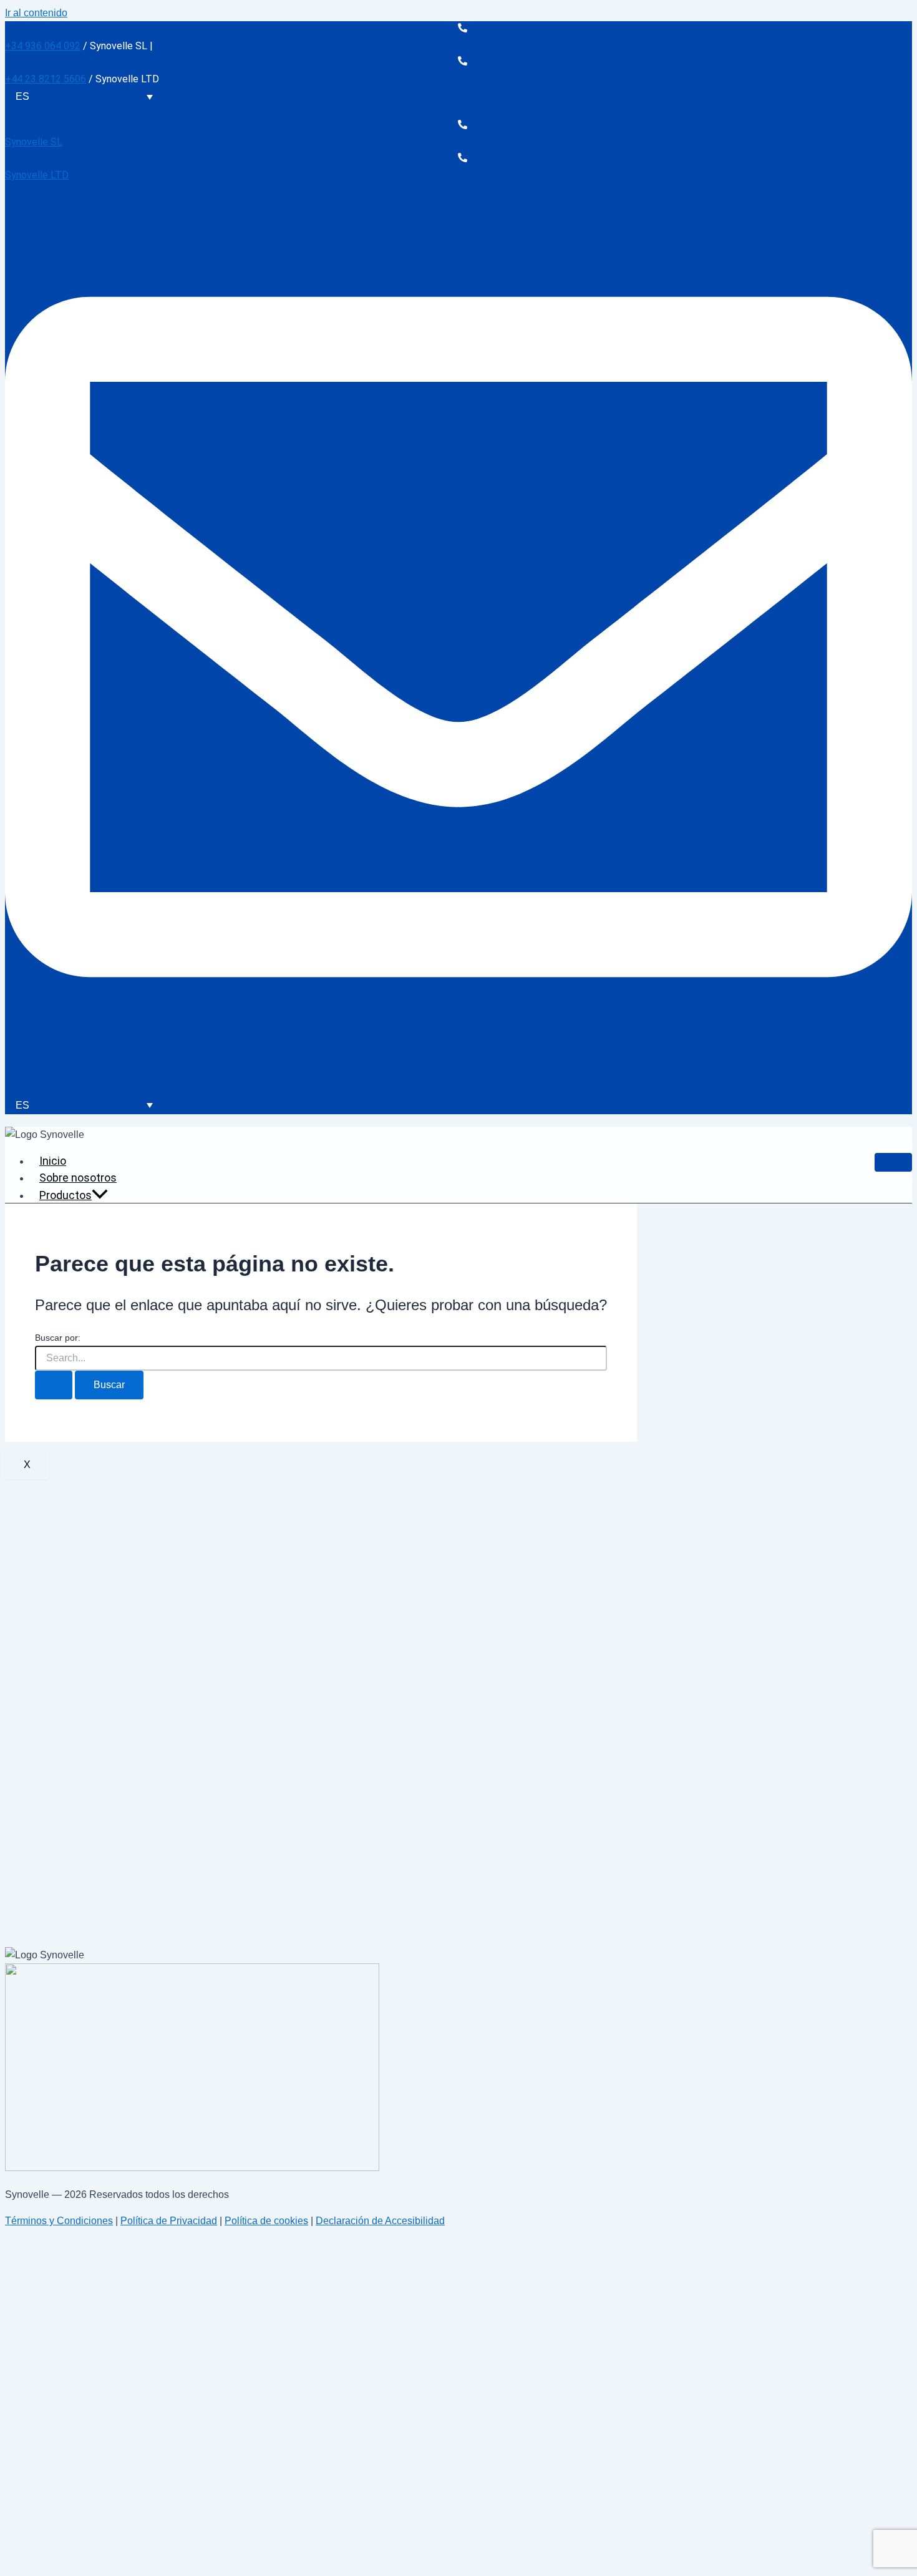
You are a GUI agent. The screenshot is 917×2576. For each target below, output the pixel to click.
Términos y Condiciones (59, 2221)
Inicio (53, 1161)
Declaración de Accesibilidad (380, 2221)
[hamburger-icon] (893, 1162)
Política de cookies (266, 2221)
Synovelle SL (34, 142)
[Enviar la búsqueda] (54, 1385)
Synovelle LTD (37, 175)
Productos (65, 1195)
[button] (100, 1195)
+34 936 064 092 (43, 46)
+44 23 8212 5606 (46, 79)
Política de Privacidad (169, 2221)
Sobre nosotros (78, 1178)
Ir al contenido (36, 13)
